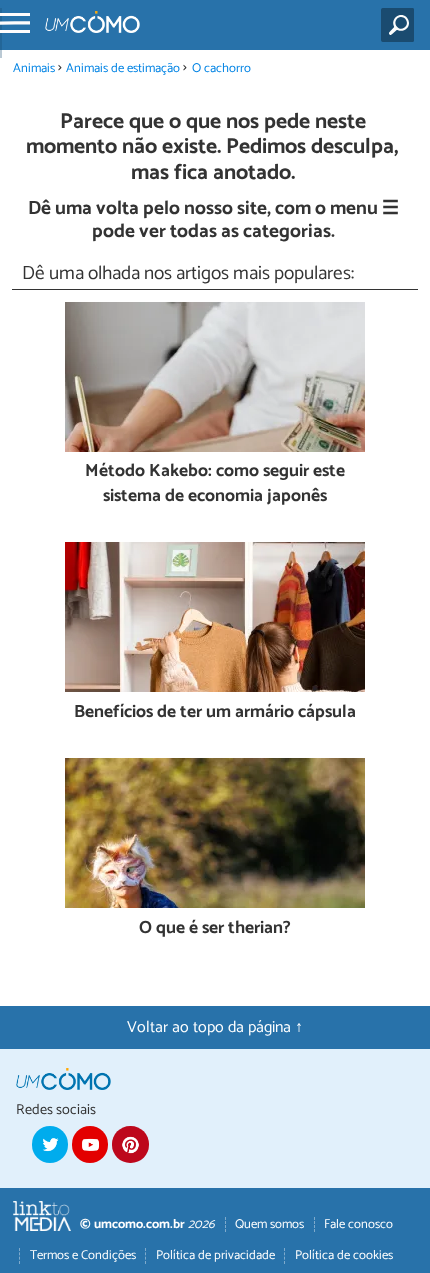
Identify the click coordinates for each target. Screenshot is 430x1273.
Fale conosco (358, 1224)
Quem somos (269, 1224)
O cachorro (221, 68)
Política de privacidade (215, 1255)
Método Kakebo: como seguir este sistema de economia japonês (215, 484)
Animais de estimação (123, 68)
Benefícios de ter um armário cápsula (215, 713)
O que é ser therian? (215, 929)
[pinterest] (130, 1144)
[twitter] (50, 1144)
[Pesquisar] (401, 25)
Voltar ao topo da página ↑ (215, 1027)
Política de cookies (344, 1255)
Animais (34, 68)
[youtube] (90, 1144)
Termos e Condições (83, 1255)
